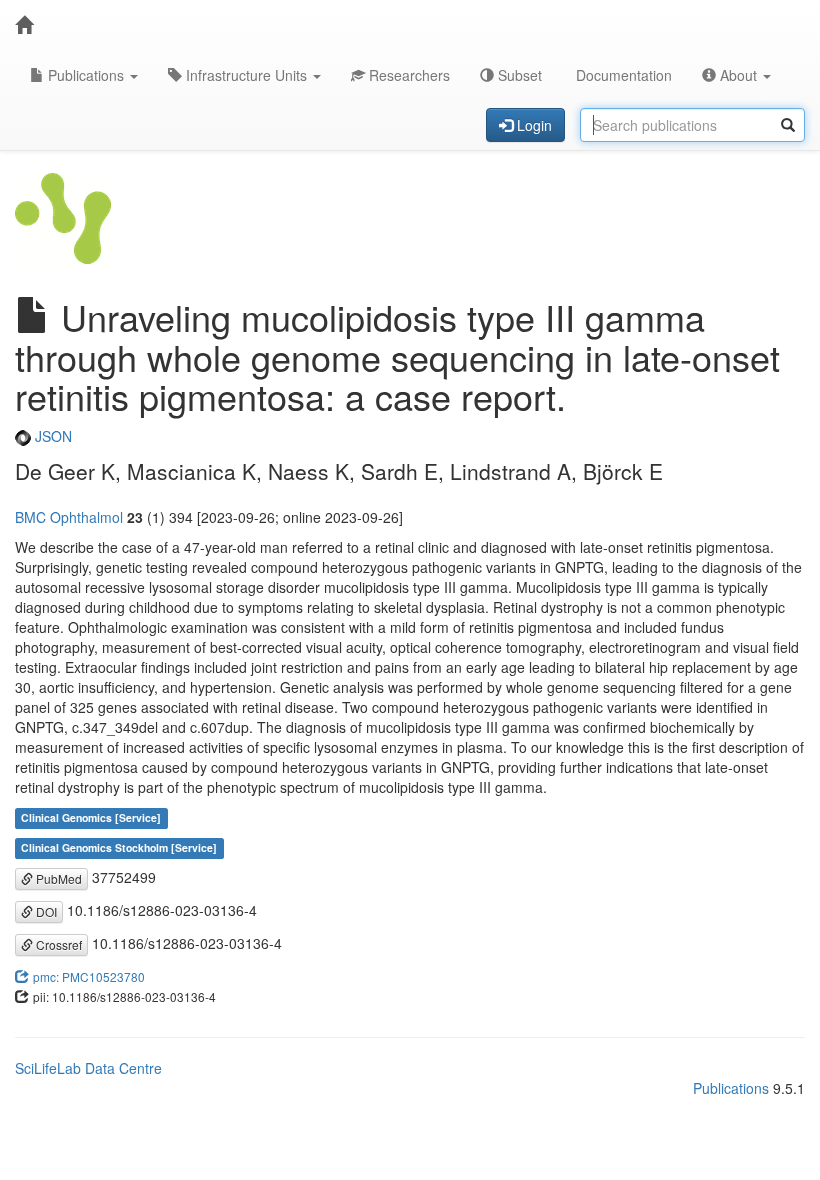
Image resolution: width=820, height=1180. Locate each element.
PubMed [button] (57, 878)
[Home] (24, 25)
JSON (51, 436)
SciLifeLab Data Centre (88, 1068)
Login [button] (532, 125)
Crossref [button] (57, 944)
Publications (86, 75)
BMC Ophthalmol (69, 517)
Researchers (407, 75)
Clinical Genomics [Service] (91, 818)
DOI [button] (45, 911)
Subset (518, 75)
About (738, 75)
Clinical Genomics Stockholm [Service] (119, 848)
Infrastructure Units (246, 75)
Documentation (622, 75)
